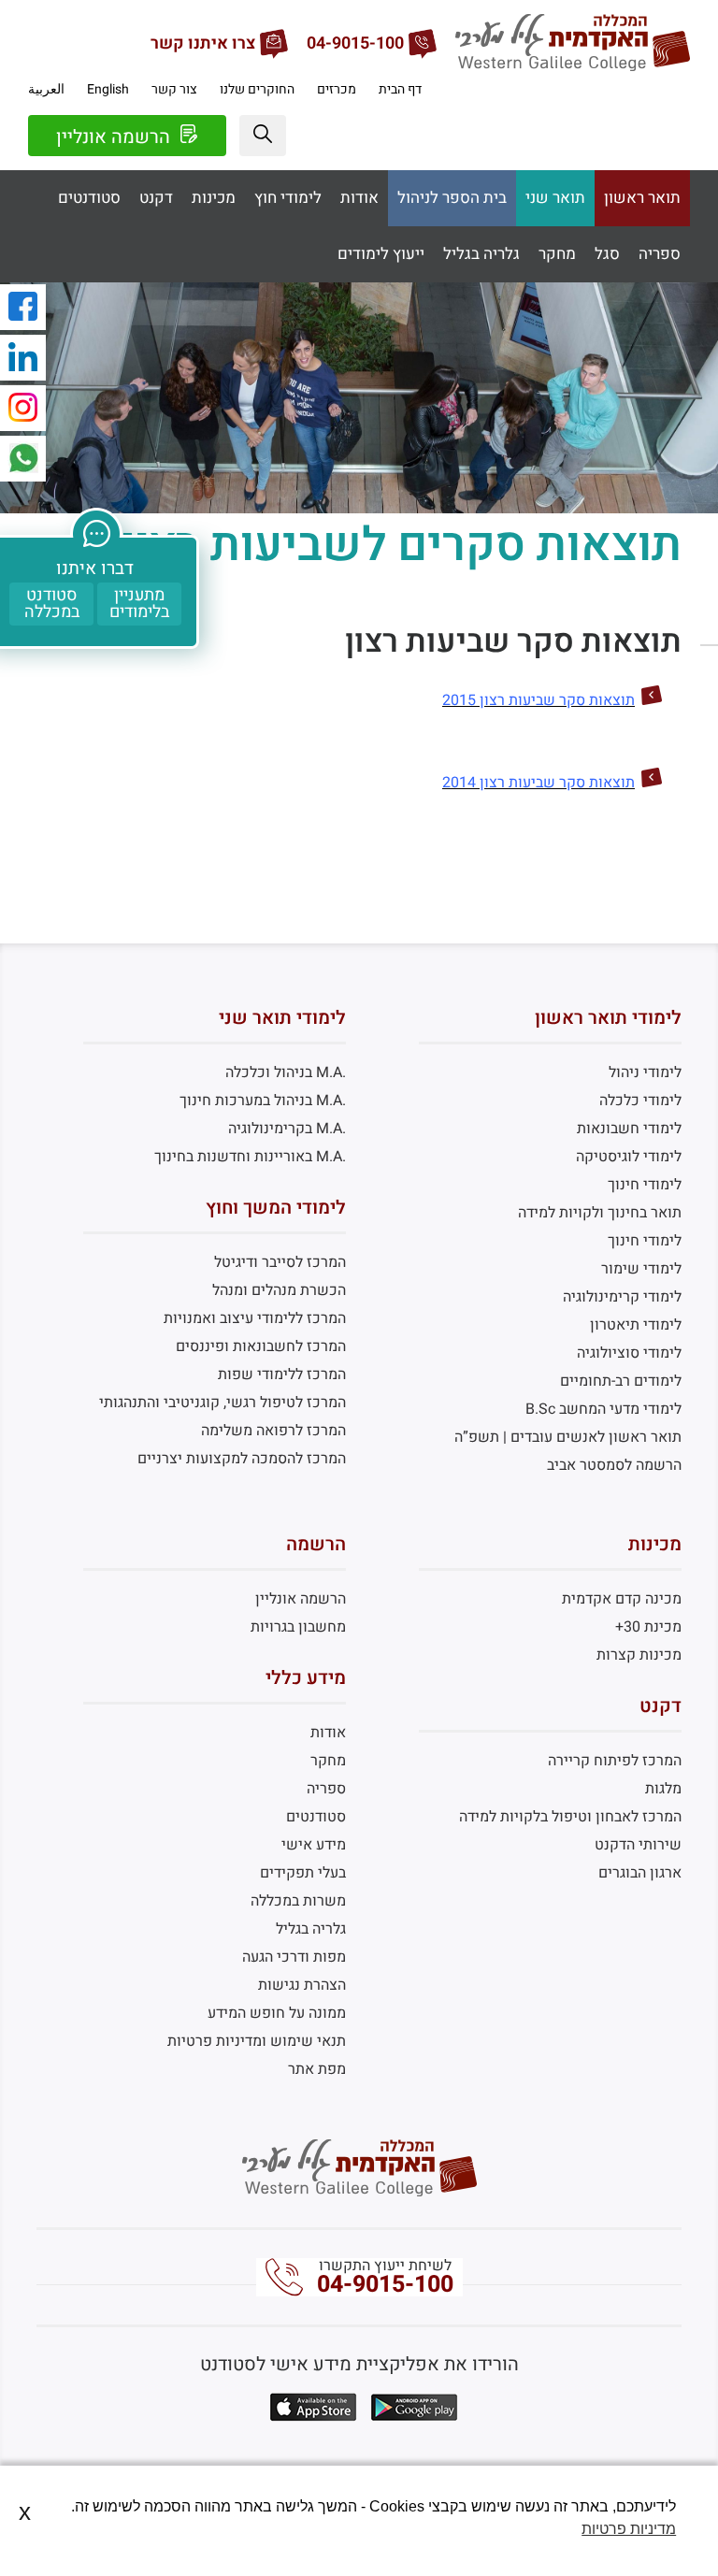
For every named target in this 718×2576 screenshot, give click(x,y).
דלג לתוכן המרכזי (359, 14)
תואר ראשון (642, 198)
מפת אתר (317, 2069)
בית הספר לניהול (452, 198)
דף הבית (400, 89)
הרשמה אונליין (115, 137)
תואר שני (555, 198)
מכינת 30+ (648, 1627)
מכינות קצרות (639, 1655)
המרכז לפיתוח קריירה (615, 1761)
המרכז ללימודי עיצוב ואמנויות (255, 1318)
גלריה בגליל (481, 254)
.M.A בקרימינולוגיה (287, 1129)
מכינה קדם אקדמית (622, 1599)
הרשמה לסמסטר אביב (614, 1465)
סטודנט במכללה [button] (52, 604)
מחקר (557, 254)
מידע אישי (314, 1845)
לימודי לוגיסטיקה (629, 1157)
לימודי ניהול (645, 1072)
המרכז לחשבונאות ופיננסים (261, 1346)
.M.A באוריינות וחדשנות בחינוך (250, 1157)
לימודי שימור (641, 1269)
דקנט (156, 198)
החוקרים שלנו (257, 89)
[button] (263, 136)
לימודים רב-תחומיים (621, 1381)
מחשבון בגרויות (298, 1627)
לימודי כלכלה (640, 1101)
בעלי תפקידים (303, 1873)
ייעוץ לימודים (381, 254)
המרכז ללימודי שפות (282, 1374)
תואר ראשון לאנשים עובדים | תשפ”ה (568, 1437)
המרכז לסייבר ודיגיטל (280, 1262)
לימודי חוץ (288, 198)
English (108, 89)
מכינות (214, 198)
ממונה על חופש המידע (277, 2013)
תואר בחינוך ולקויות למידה (600, 1213)
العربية (46, 89)
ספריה (660, 254)
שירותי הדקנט (638, 1845)
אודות (359, 198)
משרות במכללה (298, 1901)
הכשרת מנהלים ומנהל (279, 1290)
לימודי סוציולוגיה (629, 1353)
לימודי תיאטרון (636, 1325)
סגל (607, 254)
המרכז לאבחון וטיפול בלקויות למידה (570, 1817)
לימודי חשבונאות (629, 1129)
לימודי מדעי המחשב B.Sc (603, 1409)
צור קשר (174, 89)
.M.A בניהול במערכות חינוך (263, 1101)
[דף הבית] (573, 66)
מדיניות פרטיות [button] (629, 2529)
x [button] (25, 2512)
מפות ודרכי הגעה (294, 1957)
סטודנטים (89, 198)
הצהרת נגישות (302, 1985)
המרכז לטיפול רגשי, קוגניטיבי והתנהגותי (223, 1403)
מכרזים (337, 89)
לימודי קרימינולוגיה (622, 1297)
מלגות (663, 1789)
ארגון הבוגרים (640, 1873)
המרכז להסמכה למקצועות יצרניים (242, 1459)
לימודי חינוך (645, 1185)
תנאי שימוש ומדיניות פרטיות (257, 2041)
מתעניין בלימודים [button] (139, 604)
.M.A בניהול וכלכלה (286, 1072)
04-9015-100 (385, 2285)
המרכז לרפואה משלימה (273, 1431)
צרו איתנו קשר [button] (203, 44)
